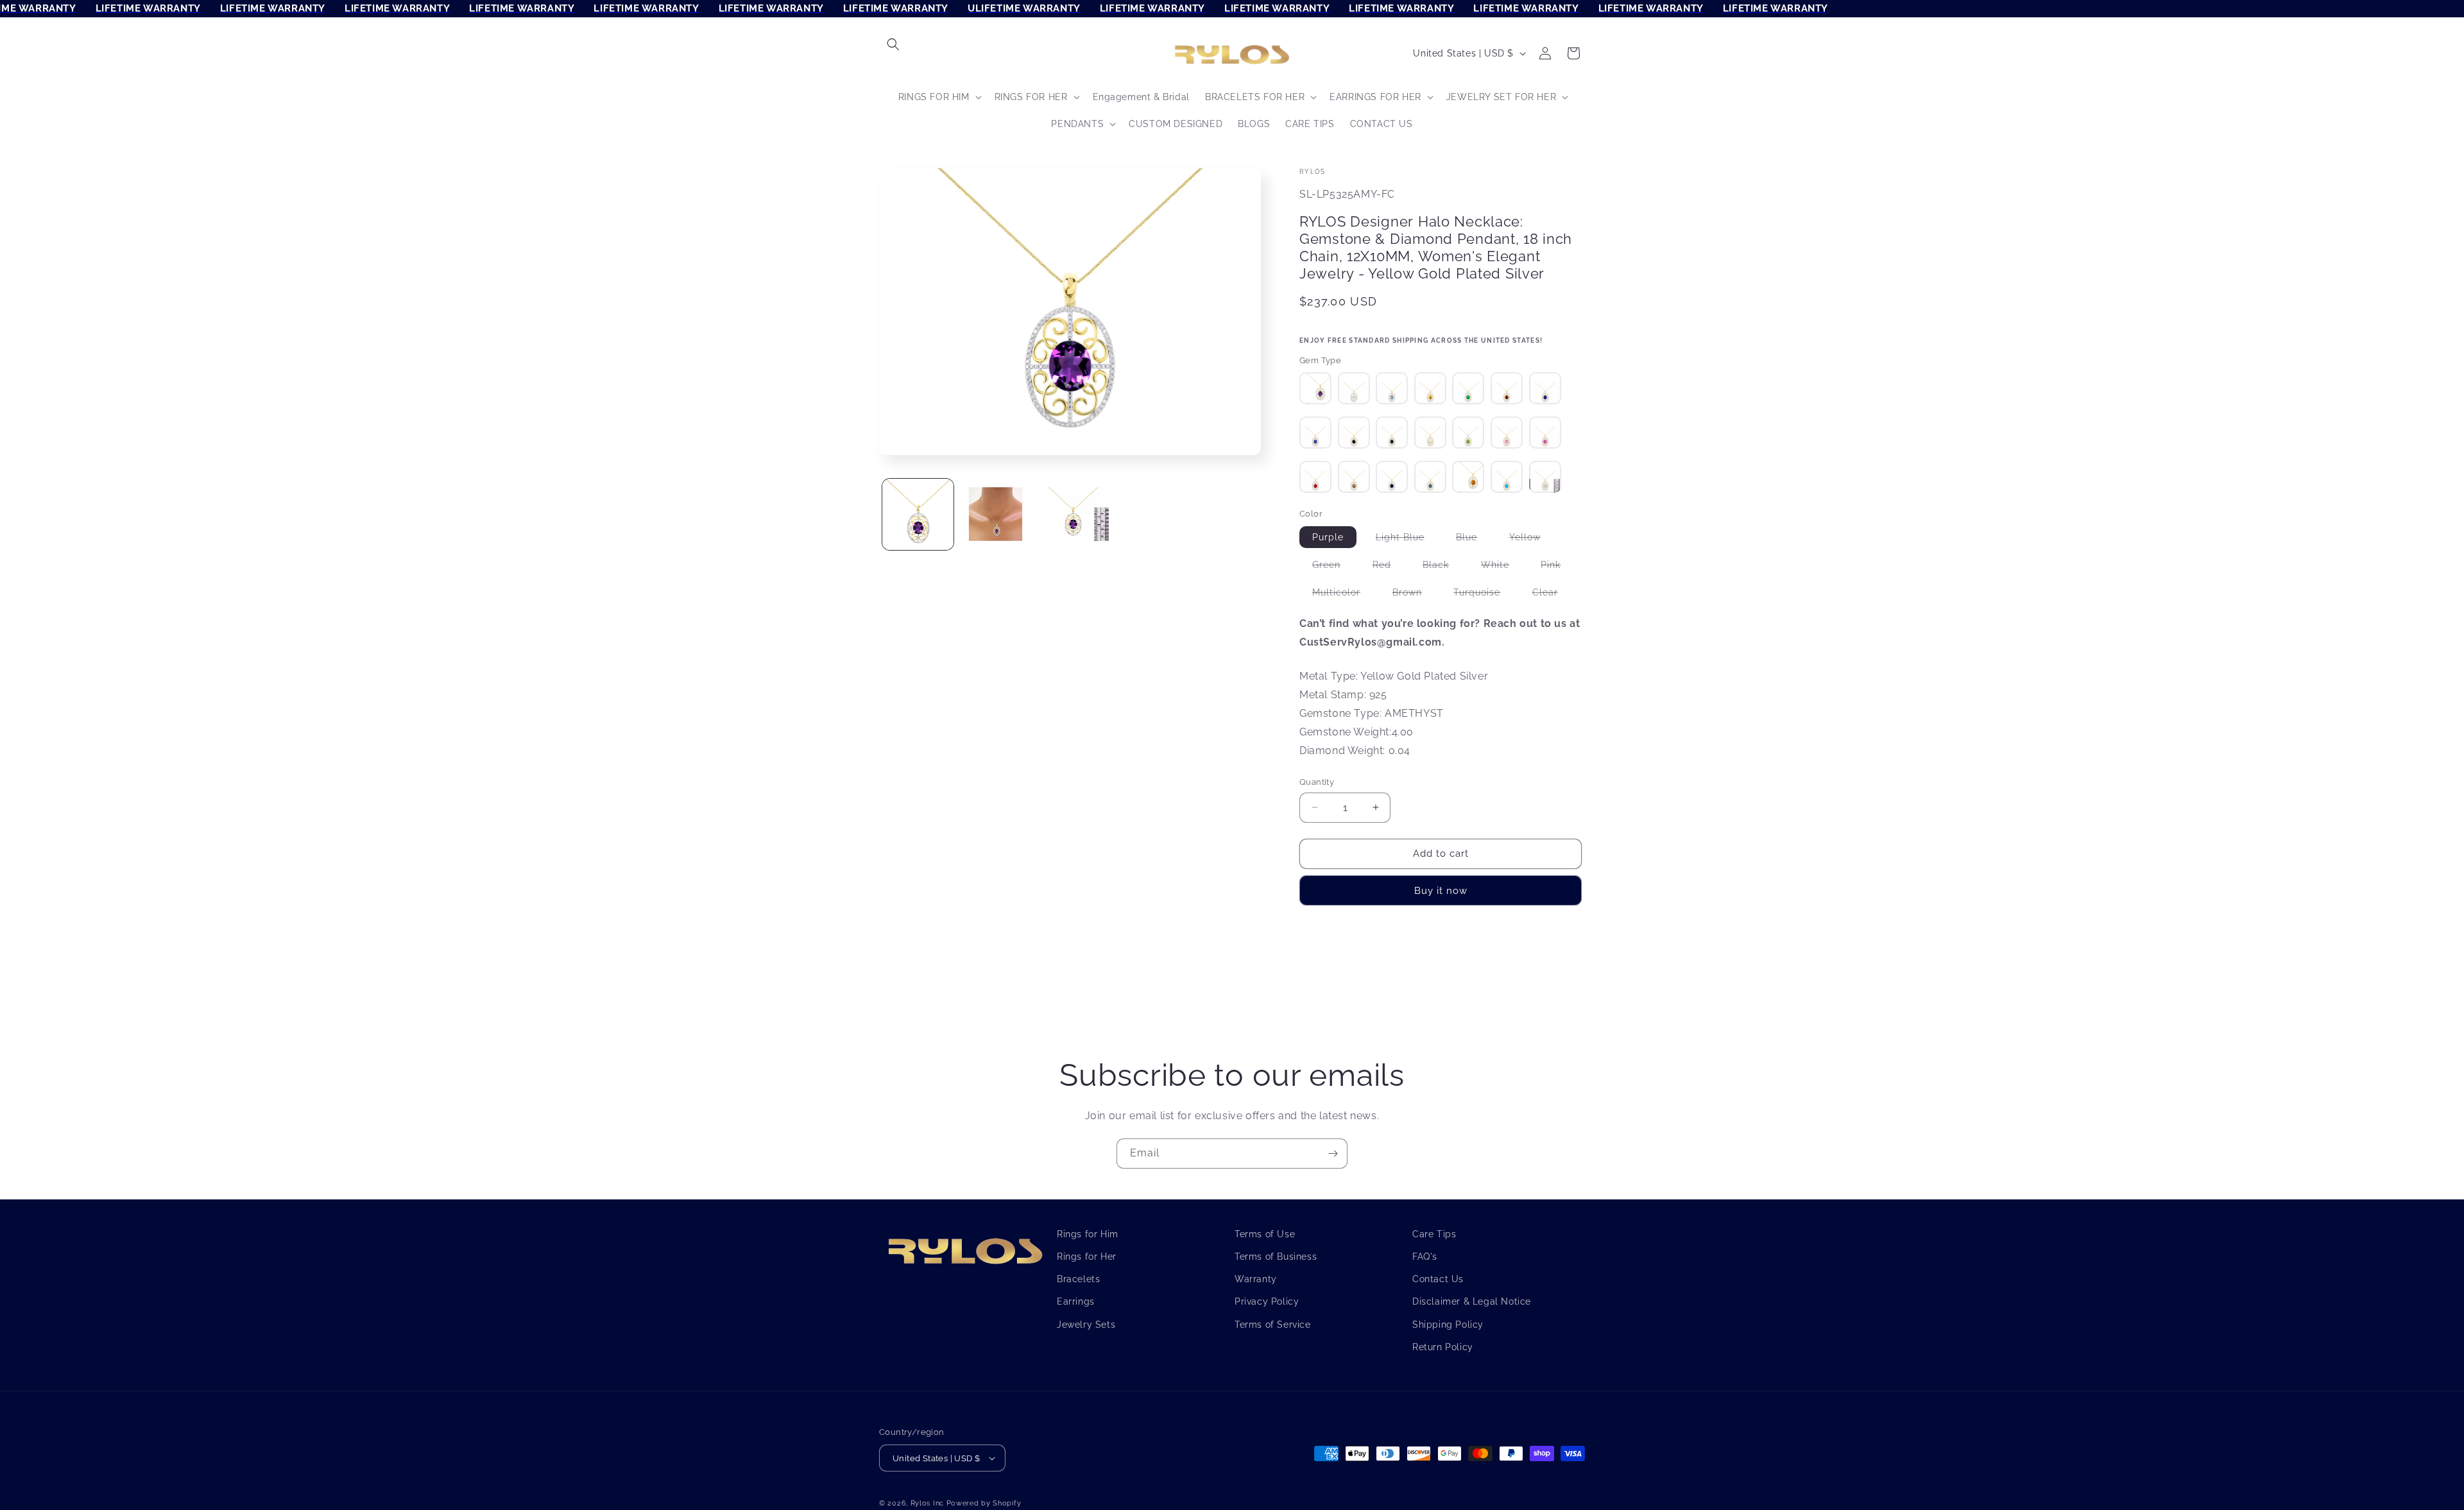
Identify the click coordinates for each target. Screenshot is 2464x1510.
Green (1333, 567)
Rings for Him (1088, 1234)
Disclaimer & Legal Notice (1472, 1301)
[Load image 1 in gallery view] (918, 514)
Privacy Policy (1267, 1301)
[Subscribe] (1333, 1154)
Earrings (1076, 1301)
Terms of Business (1276, 1257)
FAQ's (1425, 1257)
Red (1388, 567)
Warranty (1256, 1279)
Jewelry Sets (1086, 1324)
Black (1442, 567)
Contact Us (1438, 1279)
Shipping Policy (1448, 1324)
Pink (1557, 567)
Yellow (1531, 540)
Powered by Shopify (984, 1503)
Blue (1473, 540)
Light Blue (1407, 540)
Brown (1414, 595)
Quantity (1317, 782)
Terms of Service (1273, 1324)
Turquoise (1483, 595)
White (1502, 567)
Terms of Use (1265, 1234)
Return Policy (1443, 1347)
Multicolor (1343, 595)
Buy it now (1441, 891)
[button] (893, 44)
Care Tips (1434, 1234)
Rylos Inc (927, 1503)
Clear (1552, 595)
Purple (1334, 540)
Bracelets (1078, 1279)
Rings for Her (1087, 1257)
